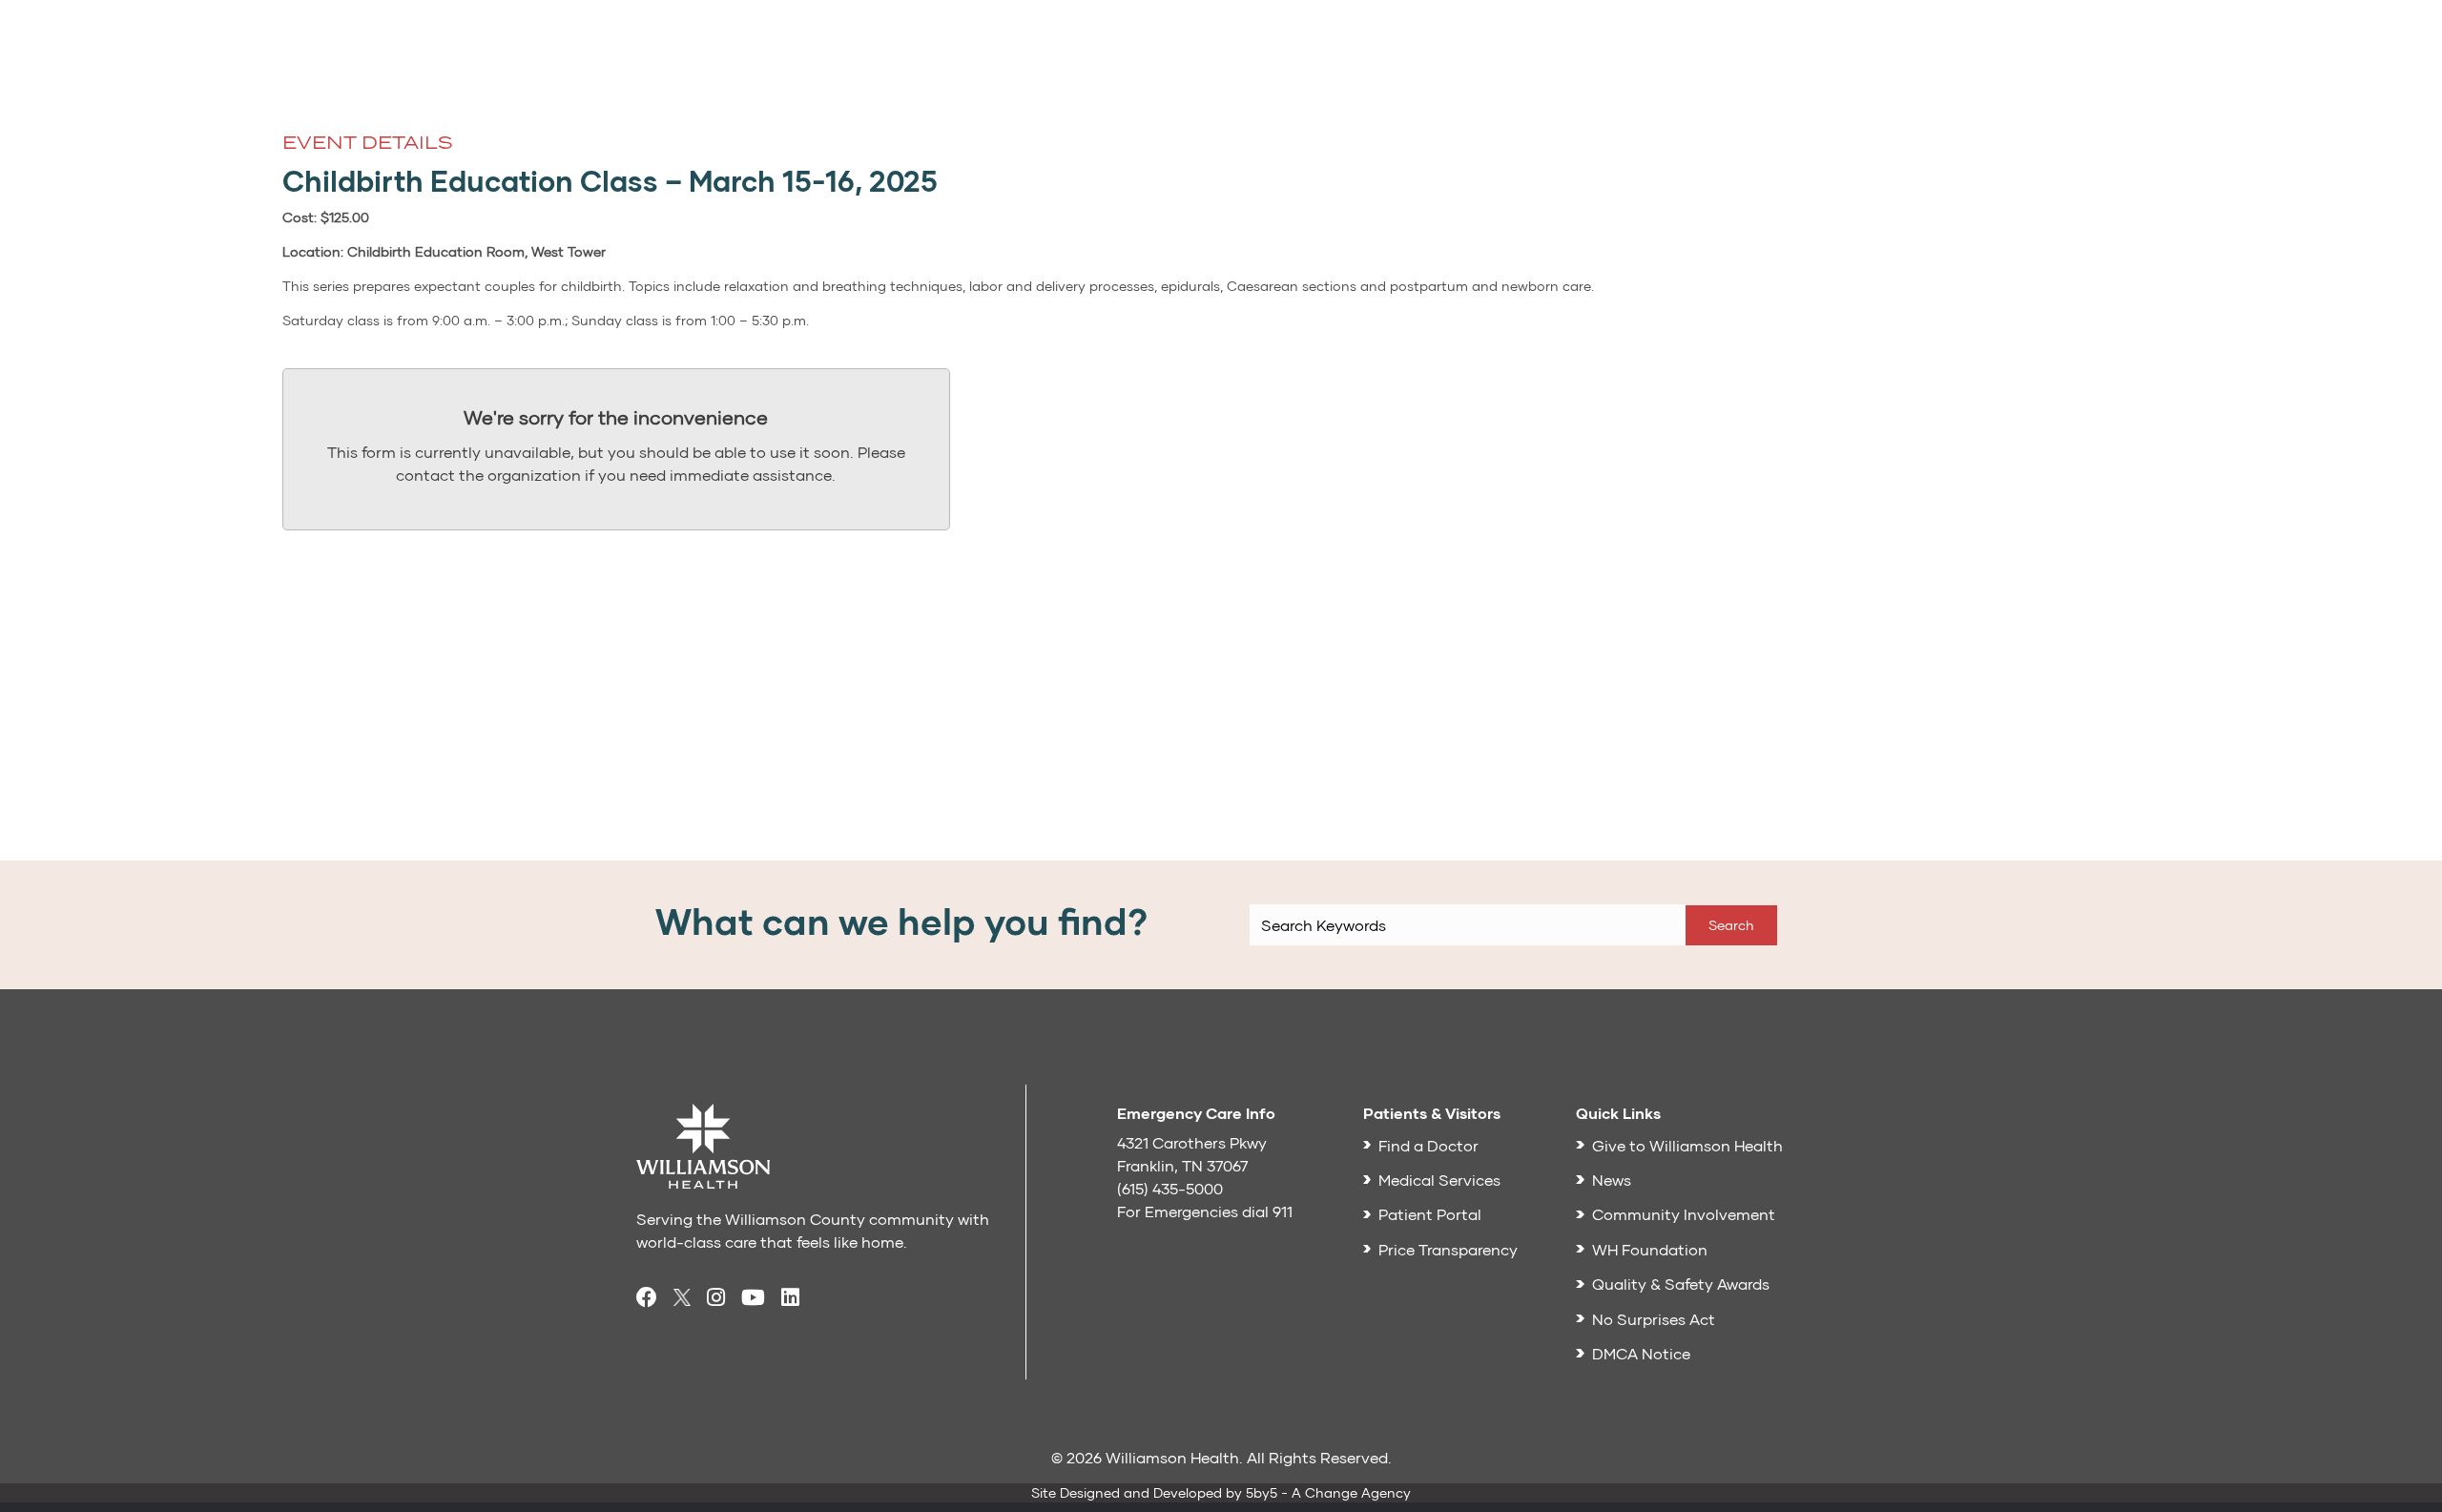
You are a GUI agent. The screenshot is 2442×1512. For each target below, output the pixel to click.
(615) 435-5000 (1170, 1188)
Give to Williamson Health (1687, 1145)
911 (1283, 1211)
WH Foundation (1650, 1249)
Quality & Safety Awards (1681, 1284)
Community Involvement (1684, 1214)
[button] (1731, 925)
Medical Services (1439, 1180)
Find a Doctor (1428, 1145)
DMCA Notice (1641, 1353)
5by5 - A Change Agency (1328, 1492)
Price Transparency (1448, 1249)
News (1612, 1180)
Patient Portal (1430, 1214)
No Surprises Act (1654, 1319)
